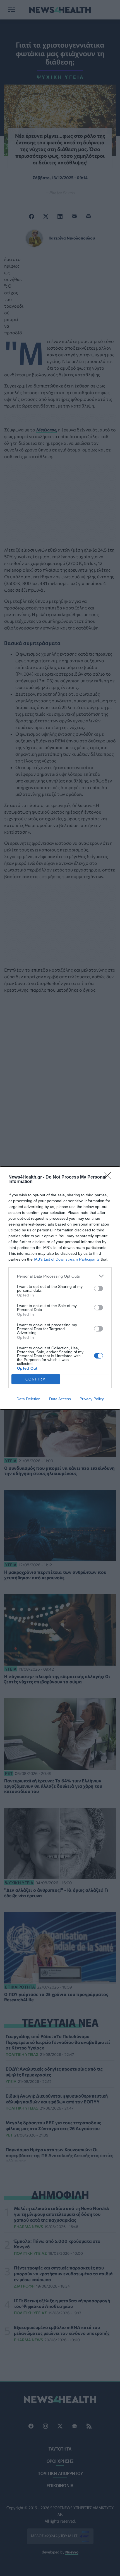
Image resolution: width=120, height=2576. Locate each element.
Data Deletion (28, 1399)
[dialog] (60, 1288)
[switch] (99, 1288)
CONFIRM (36, 1379)
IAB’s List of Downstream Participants (67, 1259)
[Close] (109, 1177)
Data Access (60, 1399)
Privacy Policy (92, 1399)
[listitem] (60, 1276)
